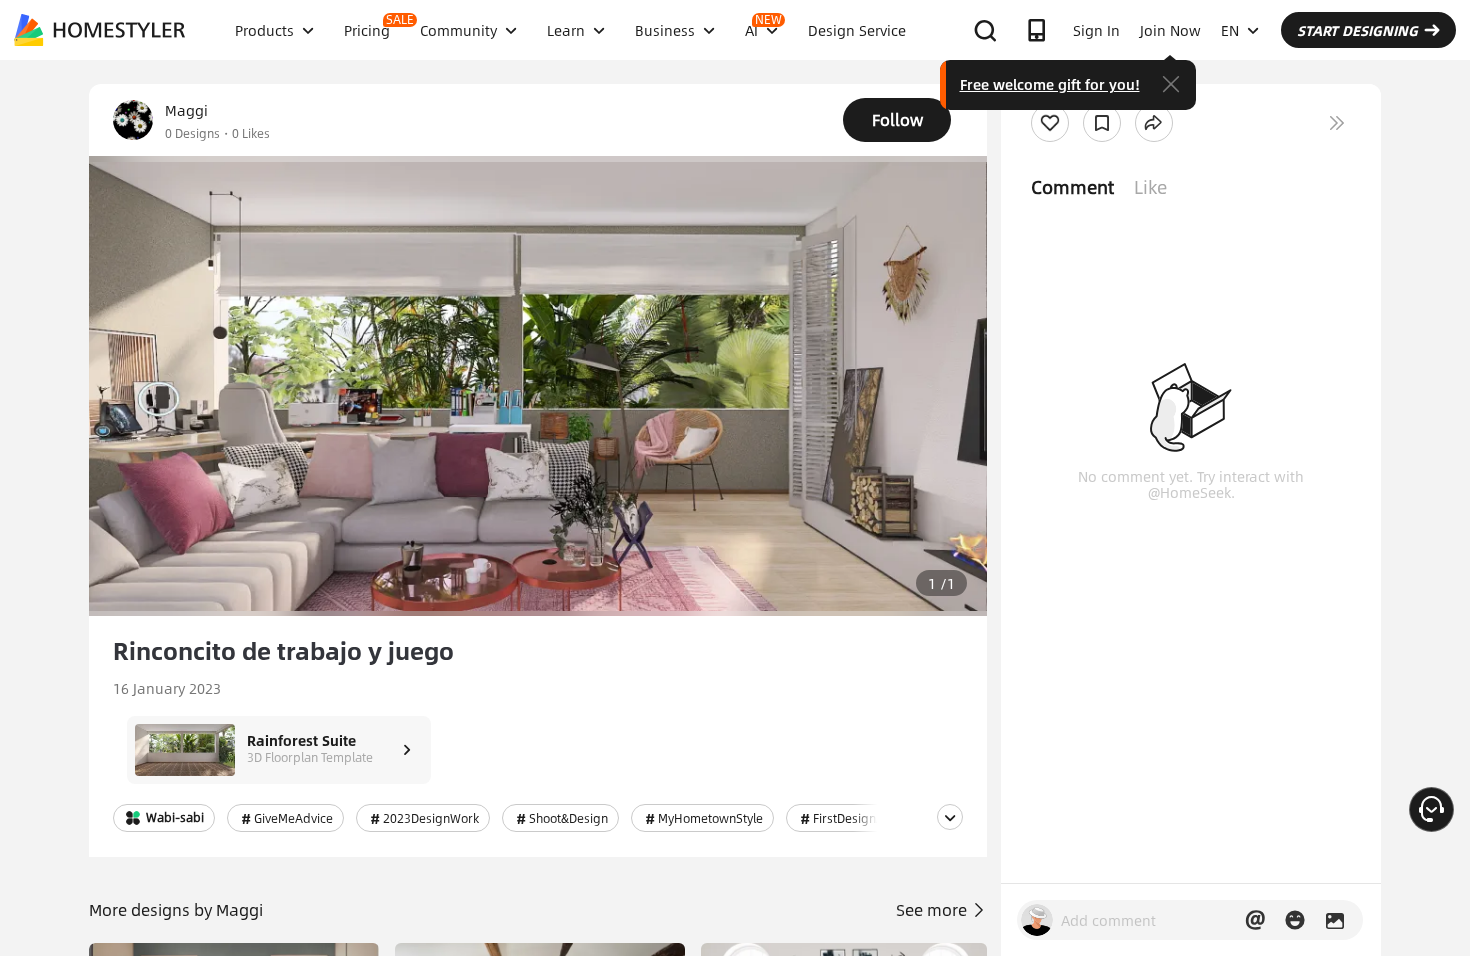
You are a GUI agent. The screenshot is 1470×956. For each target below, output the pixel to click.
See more (933, 909)
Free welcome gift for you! (1050, 84)
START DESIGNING (1357, 30)
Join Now (1170, 30)
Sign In (1096, 30)
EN (1230, 30)
